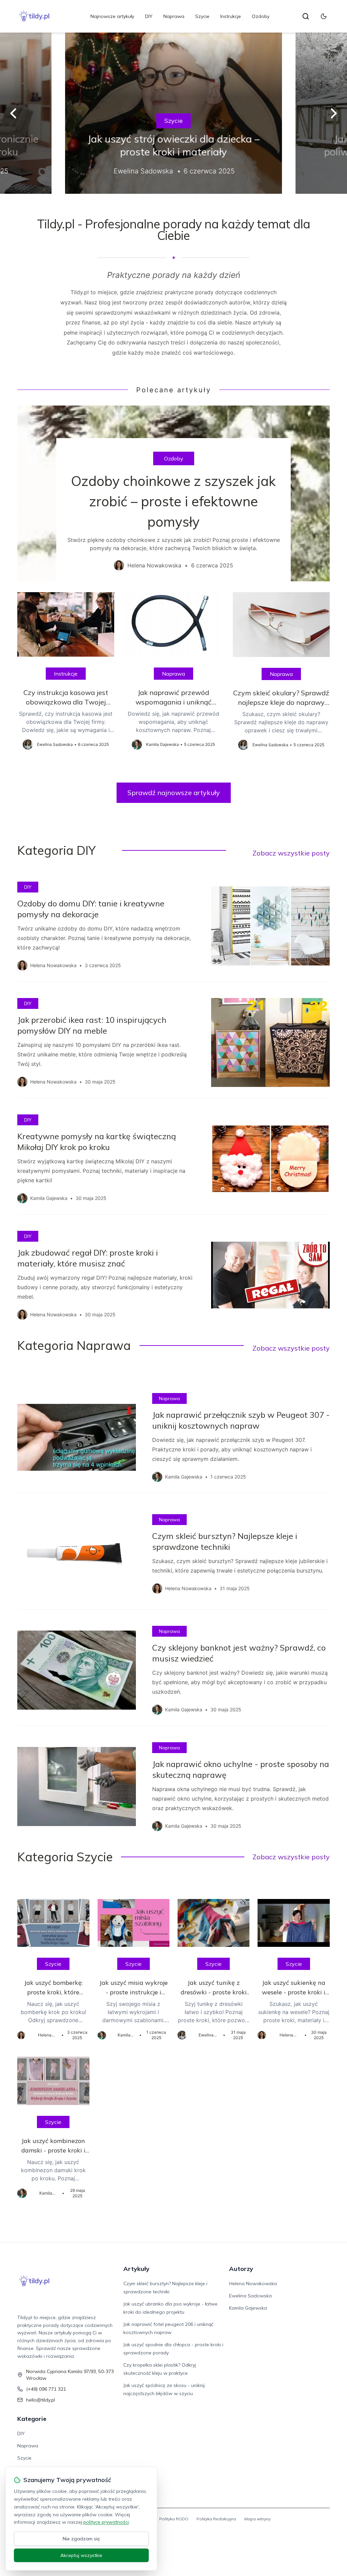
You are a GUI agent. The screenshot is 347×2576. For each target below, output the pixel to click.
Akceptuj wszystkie (81, 2555)
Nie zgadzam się (81, 2539)
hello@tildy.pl (40, 2400)
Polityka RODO (174, 2519)
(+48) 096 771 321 (46, 2389)
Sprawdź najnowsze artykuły (174, 793)
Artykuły (136, 2269)
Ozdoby (261, 16)
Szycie (202, 16)
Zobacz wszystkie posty (291, 853)
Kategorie (32, 2419)
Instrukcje (231, 16)
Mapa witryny (257, 2519)
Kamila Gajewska (248, 2308)
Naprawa (174, 16)
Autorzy (241, 2269)
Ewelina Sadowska (250, 2296)
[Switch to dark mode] (324, 16)
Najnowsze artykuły (112, 16)
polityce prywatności (106, 2522)
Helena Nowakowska (253, 2283)
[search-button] (306, 16)
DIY (149, 16)
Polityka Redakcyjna (216, 2519)
